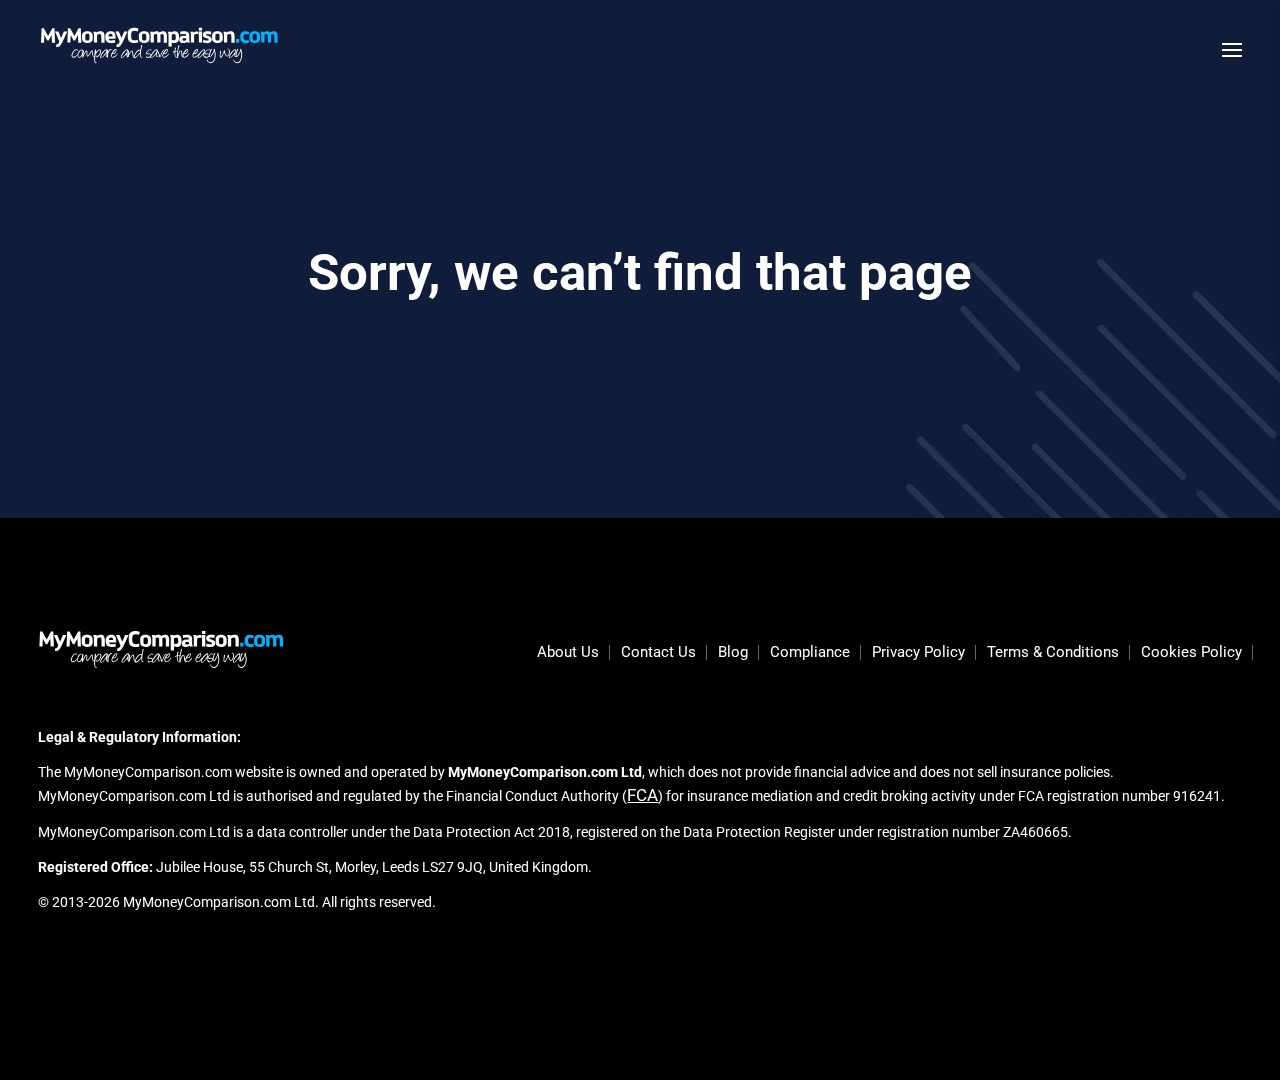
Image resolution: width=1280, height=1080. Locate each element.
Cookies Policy (1191, 653)
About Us (568, 653)
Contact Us (658, 653)
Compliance (810, 653)
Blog (733, 653)
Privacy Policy (918, 653)
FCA (642, 795)
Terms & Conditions (1053, 653)
